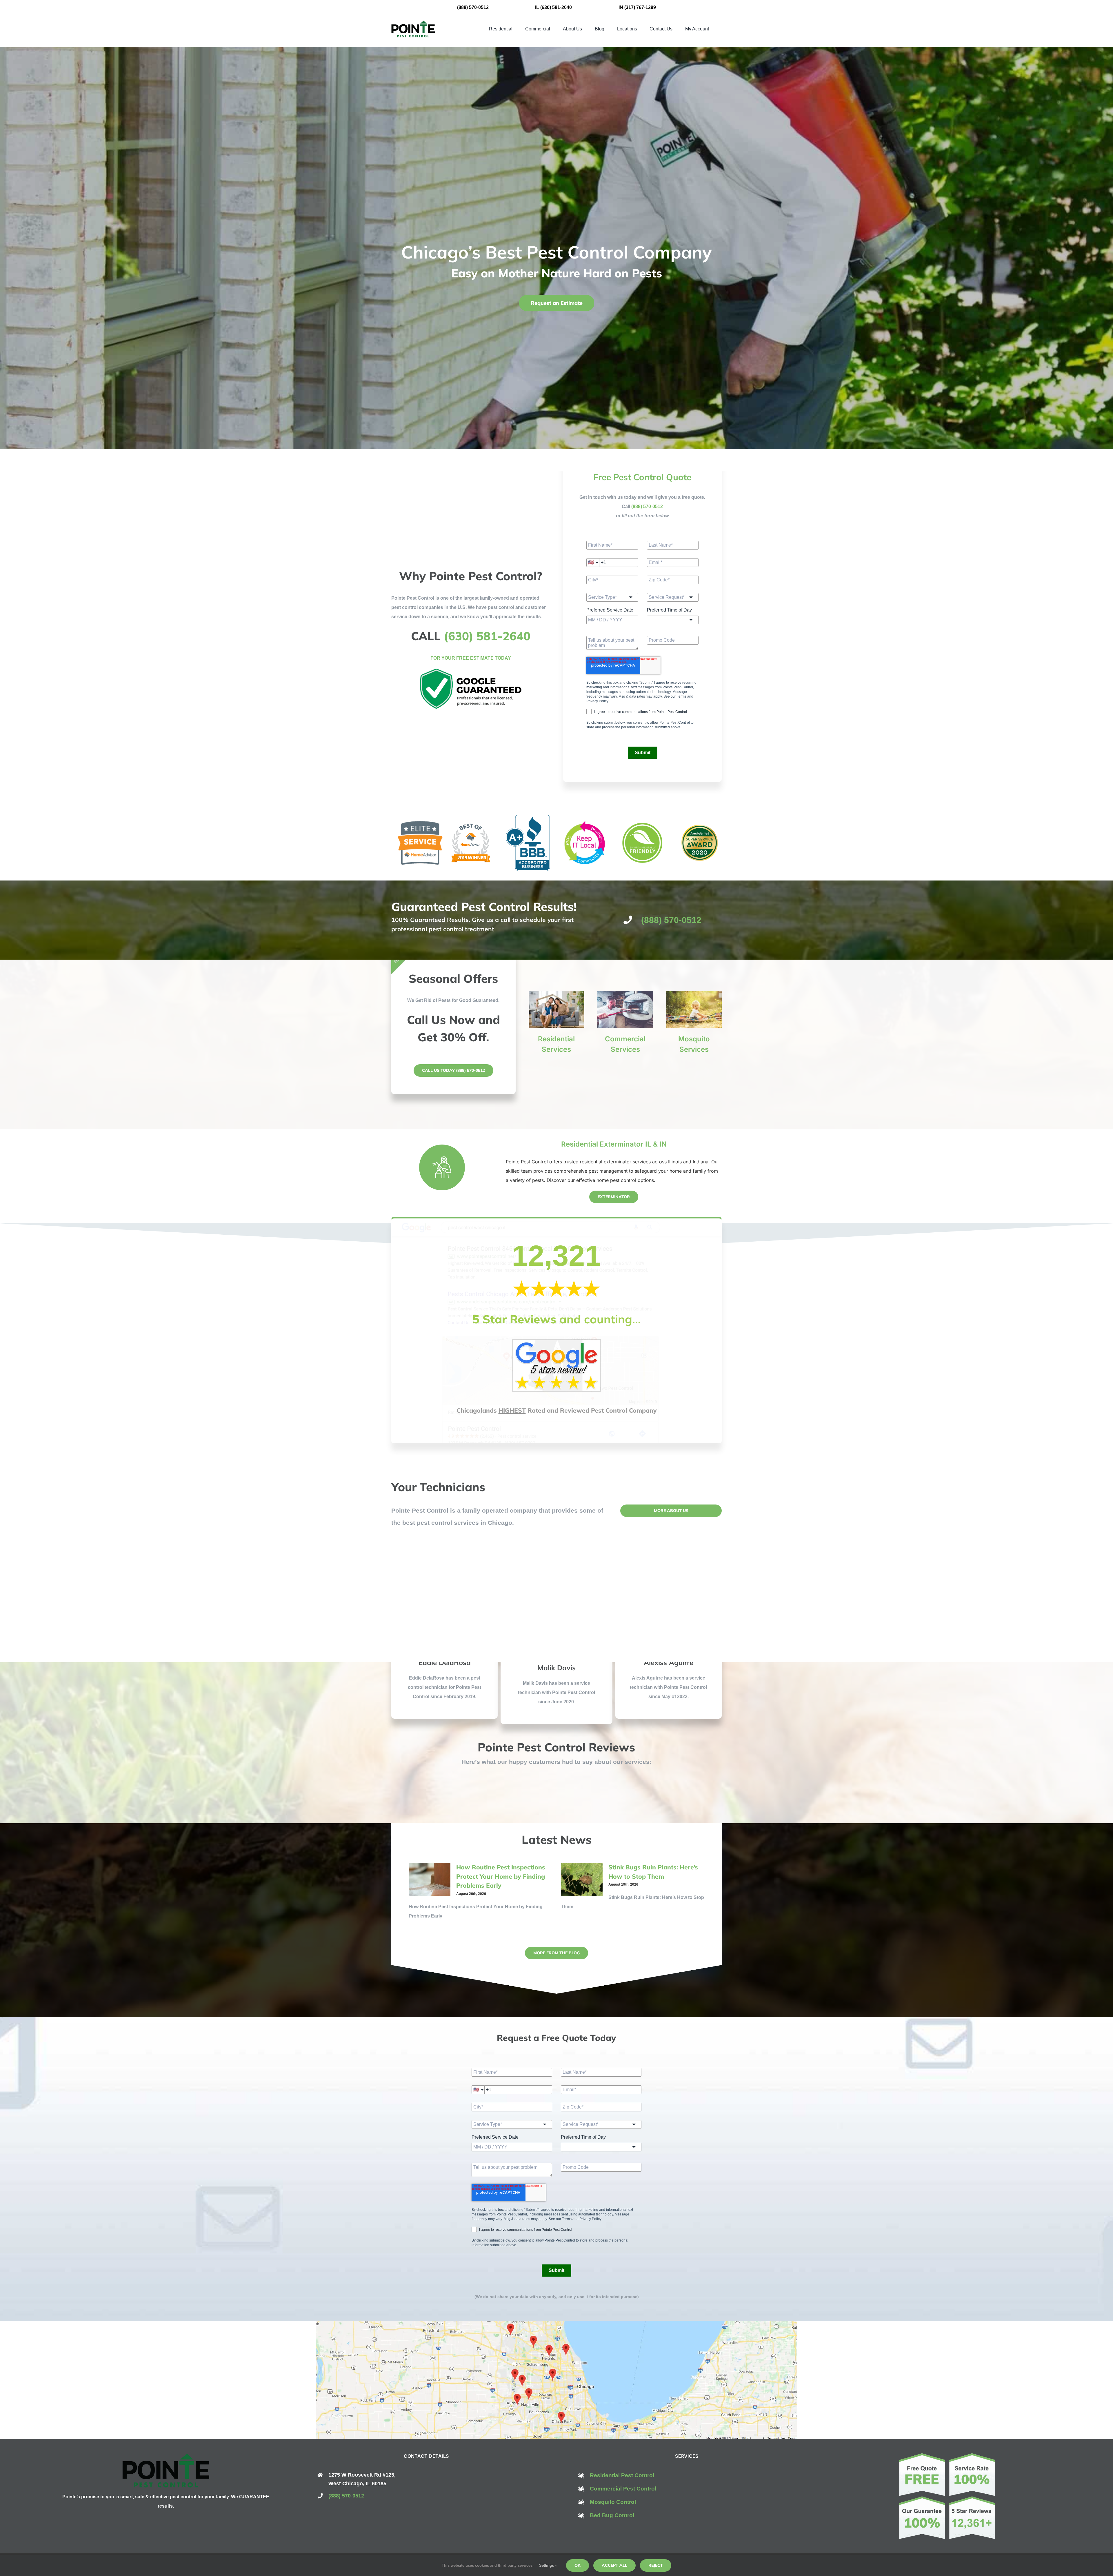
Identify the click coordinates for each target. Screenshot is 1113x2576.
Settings (547, 2565)
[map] (556, 2323)
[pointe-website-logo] (413, 23)
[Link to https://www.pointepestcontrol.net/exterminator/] (442, 1167)
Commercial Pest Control (623, 2489)
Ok (578, 2565)
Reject (656, 2565)
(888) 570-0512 (473, 7)
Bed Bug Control (612, 2515)
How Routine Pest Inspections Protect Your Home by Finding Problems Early (501, 1876)
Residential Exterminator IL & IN (614, 1144)
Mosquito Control (613, 2502)
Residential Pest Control (622, 2475)
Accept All (614, 2565)
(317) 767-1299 (640, 7)
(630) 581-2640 (556, 7)
